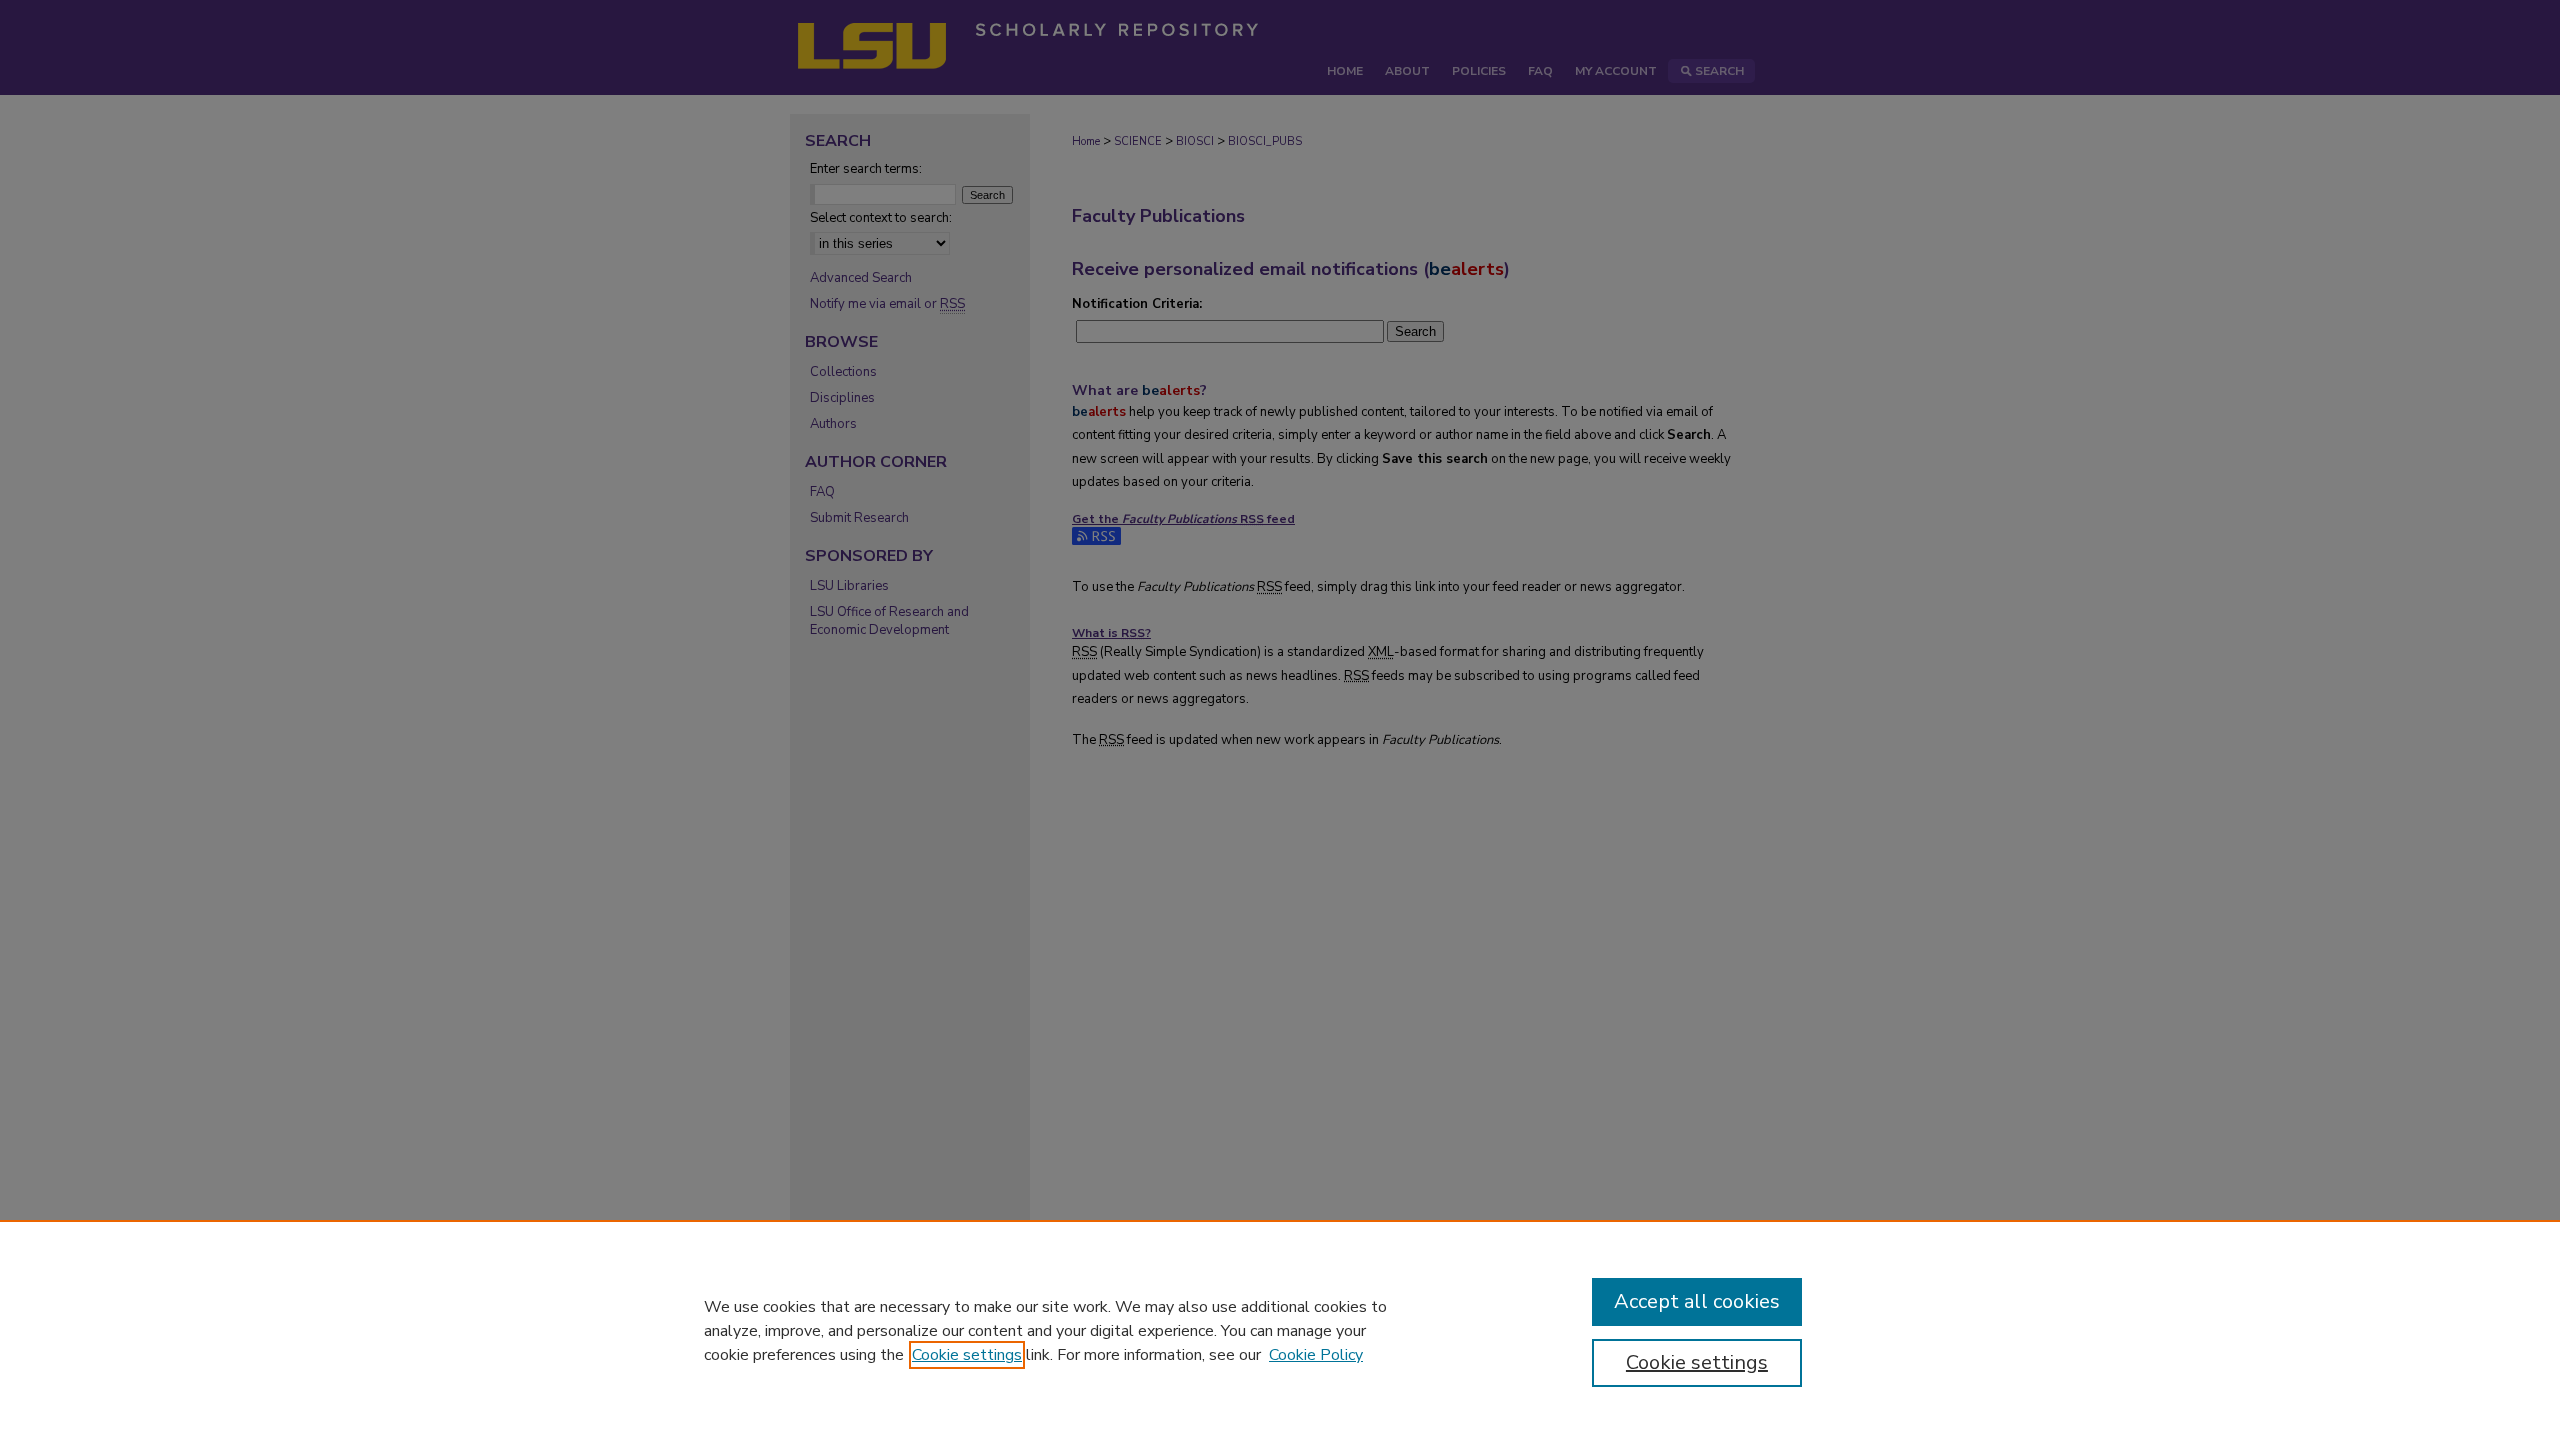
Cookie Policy (1316, 1355)
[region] (1280, 1330)
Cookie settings (967, 1355)
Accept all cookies (1697, 1301)
